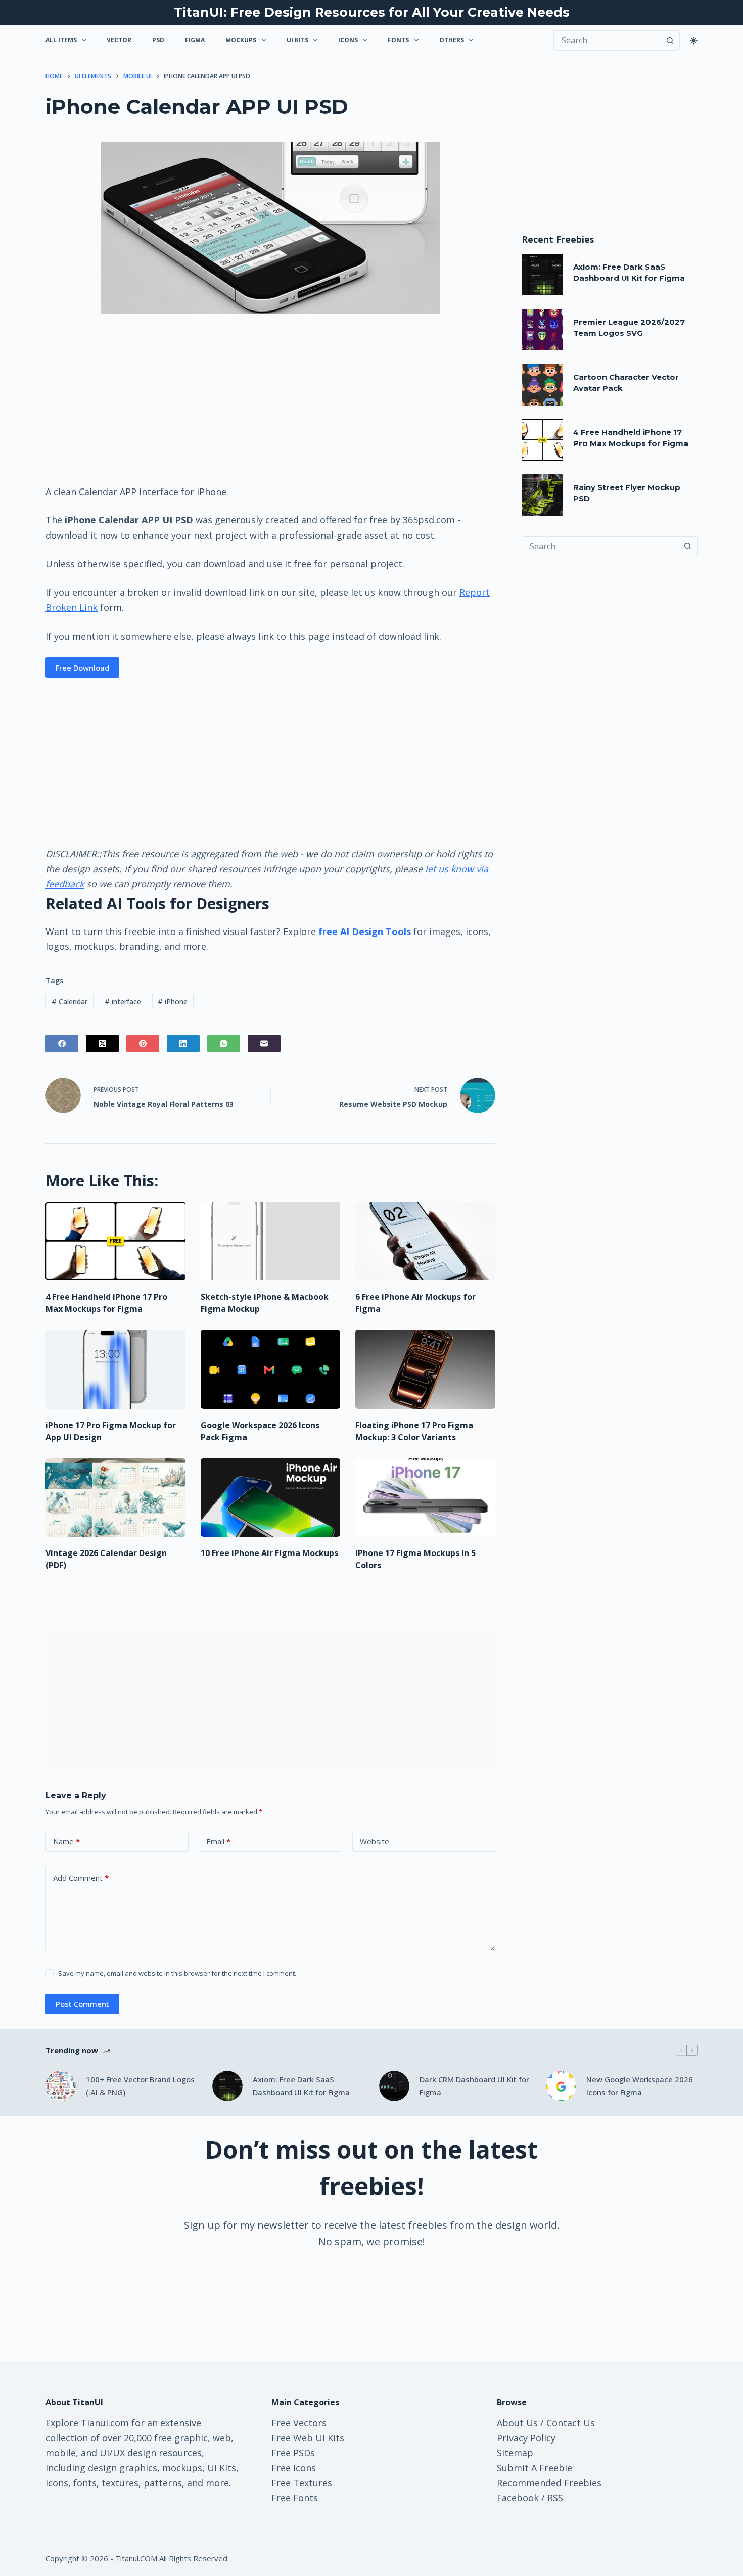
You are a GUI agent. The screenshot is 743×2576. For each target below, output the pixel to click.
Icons (348, 40)
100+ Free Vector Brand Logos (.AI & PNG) (140, 2086)
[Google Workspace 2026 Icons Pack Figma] (271, 1369)
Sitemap (515, 2453)
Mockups (241, 40)
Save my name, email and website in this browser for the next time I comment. (177, 1973)
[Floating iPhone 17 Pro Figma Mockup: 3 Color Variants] (425, 1369)
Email (218, 1841)
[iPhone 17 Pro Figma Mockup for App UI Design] (115, 1369)
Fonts (398, 40)
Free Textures (302, 2483)
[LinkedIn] (183, 1043)
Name (66, 1841)
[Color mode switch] (694, 41)
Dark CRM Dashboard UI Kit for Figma (474, 2086)
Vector (119, 40)
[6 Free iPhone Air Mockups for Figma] (425, 1241)
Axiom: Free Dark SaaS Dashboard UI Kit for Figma (301, 2086)
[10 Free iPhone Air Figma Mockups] (271, 1498)
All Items (61, 40)
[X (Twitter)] (102, 1043)
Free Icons (294, 2468)
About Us (517, 2423)
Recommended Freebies (549, 2483)
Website (375, 1841)
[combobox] (600, 546)
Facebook (518, 2498)
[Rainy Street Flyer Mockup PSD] (542, 495)
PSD (158, 40)
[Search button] (670, 40)
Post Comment (82, 2004)
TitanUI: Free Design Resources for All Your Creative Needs (372, 12)
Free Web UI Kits (308, 2438)
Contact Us (571, 2423)
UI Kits (297, 40)
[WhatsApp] (224, 1043)
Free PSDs (293, 2453)
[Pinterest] (143, 1043)
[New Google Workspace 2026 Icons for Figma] (561, 2086)
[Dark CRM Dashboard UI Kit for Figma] (394, 2086)
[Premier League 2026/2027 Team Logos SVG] (542, 330)
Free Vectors (299, 2423)
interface (123, 1002)
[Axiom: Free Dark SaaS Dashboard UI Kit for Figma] (542, 275)
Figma (195, 40)
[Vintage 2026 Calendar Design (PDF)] (115, 1498)
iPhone (173, 1002)
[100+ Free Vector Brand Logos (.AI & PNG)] (61, 2086)
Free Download (82, 668)
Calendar (69, 1002)
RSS (555, 2498)
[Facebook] (62, 1043)
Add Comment (81, 1878)
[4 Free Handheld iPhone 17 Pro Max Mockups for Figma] (115, 1241)
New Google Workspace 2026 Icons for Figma (640, 2086)
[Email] (264, 1043)
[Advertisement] (270, 398)
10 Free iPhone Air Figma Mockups (269, 1553)
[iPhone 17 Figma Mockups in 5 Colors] (425, 1498)
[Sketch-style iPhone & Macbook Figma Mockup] (271, 1241)
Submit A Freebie (535, 2468)
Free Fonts (295, 2498)
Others (452, 40)
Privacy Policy (526, 2438)
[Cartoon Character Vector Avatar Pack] (542, 385)
